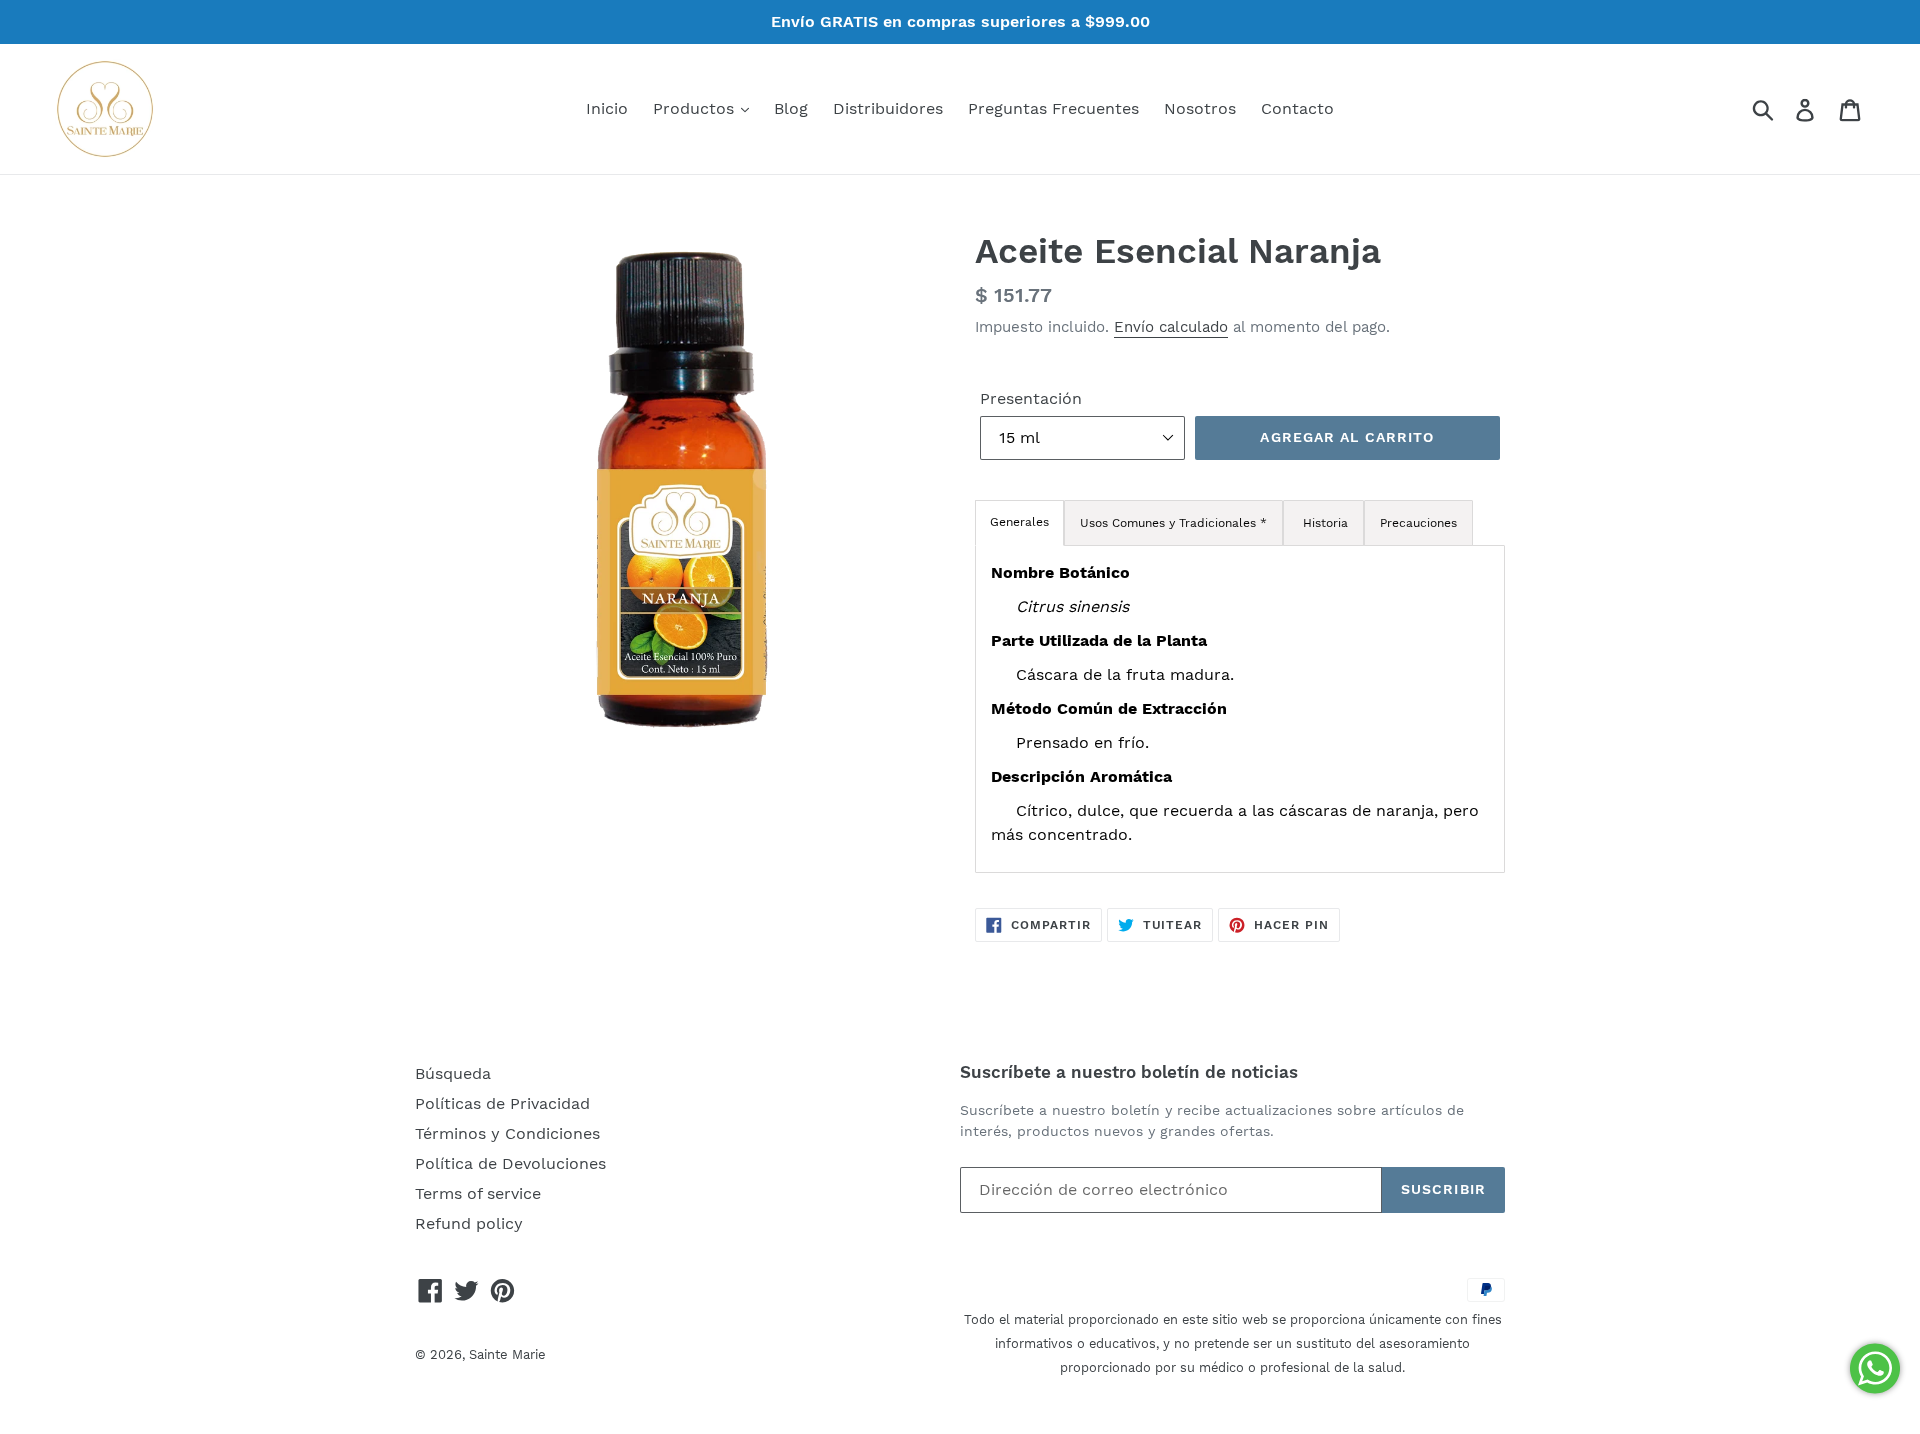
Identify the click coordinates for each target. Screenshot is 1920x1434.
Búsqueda (453, 1073)
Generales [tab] (1019, 522)
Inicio (607, 108)
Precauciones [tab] (1418, 523)
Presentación (1031, 398)
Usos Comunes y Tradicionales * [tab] (1173, 523)
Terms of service (478, 1193)
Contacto (1297, 108)
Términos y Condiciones (507, 1133)
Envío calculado (1171, 327)
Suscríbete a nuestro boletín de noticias (1129, 1072)
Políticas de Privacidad (502, 1103)
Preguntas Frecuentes (1053, 108)
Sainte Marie (507, 1354)
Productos (696, 108)
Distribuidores (888, 108)
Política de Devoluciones (510, 1163)
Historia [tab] (1323, 523)
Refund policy (469, 1223)
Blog (791, 108)
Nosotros (1200, 108)
